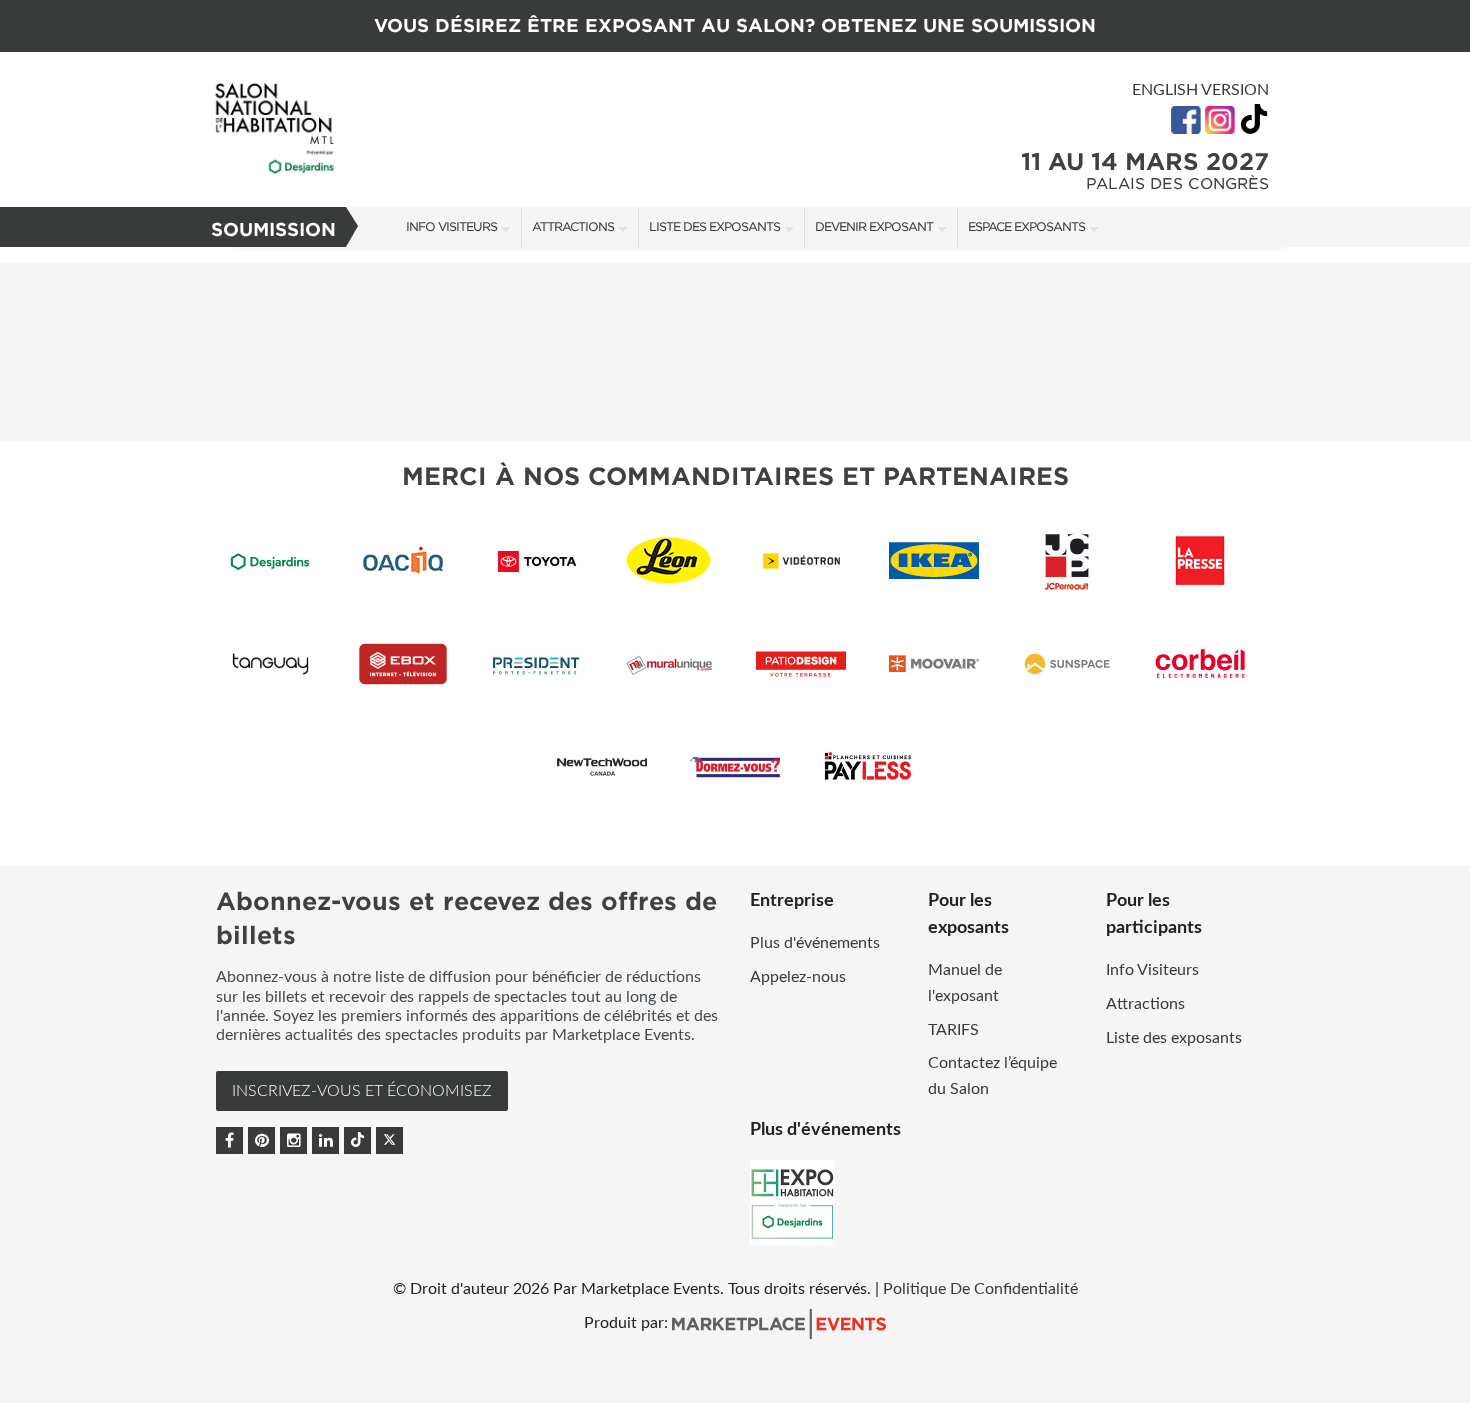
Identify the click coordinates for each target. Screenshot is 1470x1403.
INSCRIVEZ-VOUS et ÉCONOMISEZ (362, 1091)
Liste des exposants (714, 226)
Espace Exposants (1026, 226)
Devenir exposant (874, 226)
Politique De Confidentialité (980, 1289)
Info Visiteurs (451, 226)
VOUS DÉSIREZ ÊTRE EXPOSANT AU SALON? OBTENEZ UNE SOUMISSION (735, 25)
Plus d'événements (815, 943)
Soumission (273, 229)
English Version (1200, 90)
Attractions (573, 226)
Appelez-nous (798, 977)
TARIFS (953, 1030)
